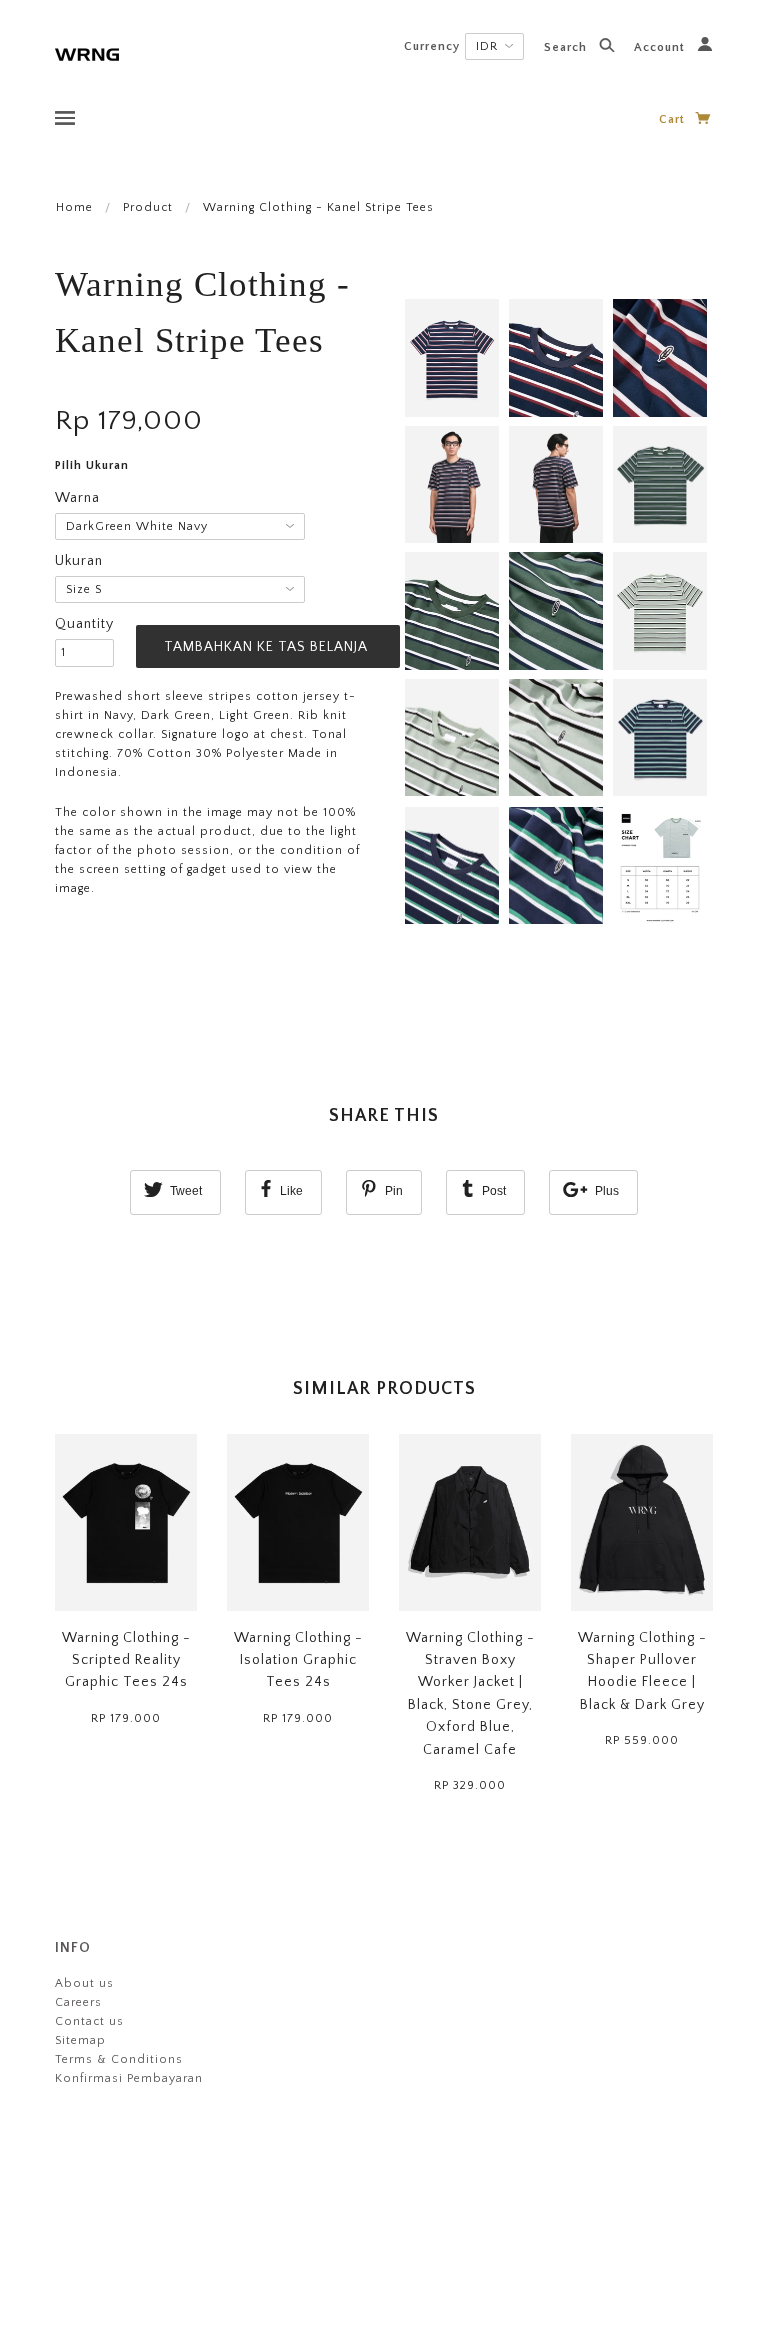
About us (84, 1983)
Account (661, 47)
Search (567, 47)
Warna (77, 498)
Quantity (84, 624)
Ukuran (79, 561)
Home (74, 207)
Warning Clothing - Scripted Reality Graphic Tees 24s (126, 1660)
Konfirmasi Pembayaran (129, 2078)
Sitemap (80, 2040)
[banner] (87, 52)
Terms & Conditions (119, 2059)
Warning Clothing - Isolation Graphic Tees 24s (298, 1660)
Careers (78, 2002)
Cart (674, 119)
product (148, 207)
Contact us (89, 2021)
